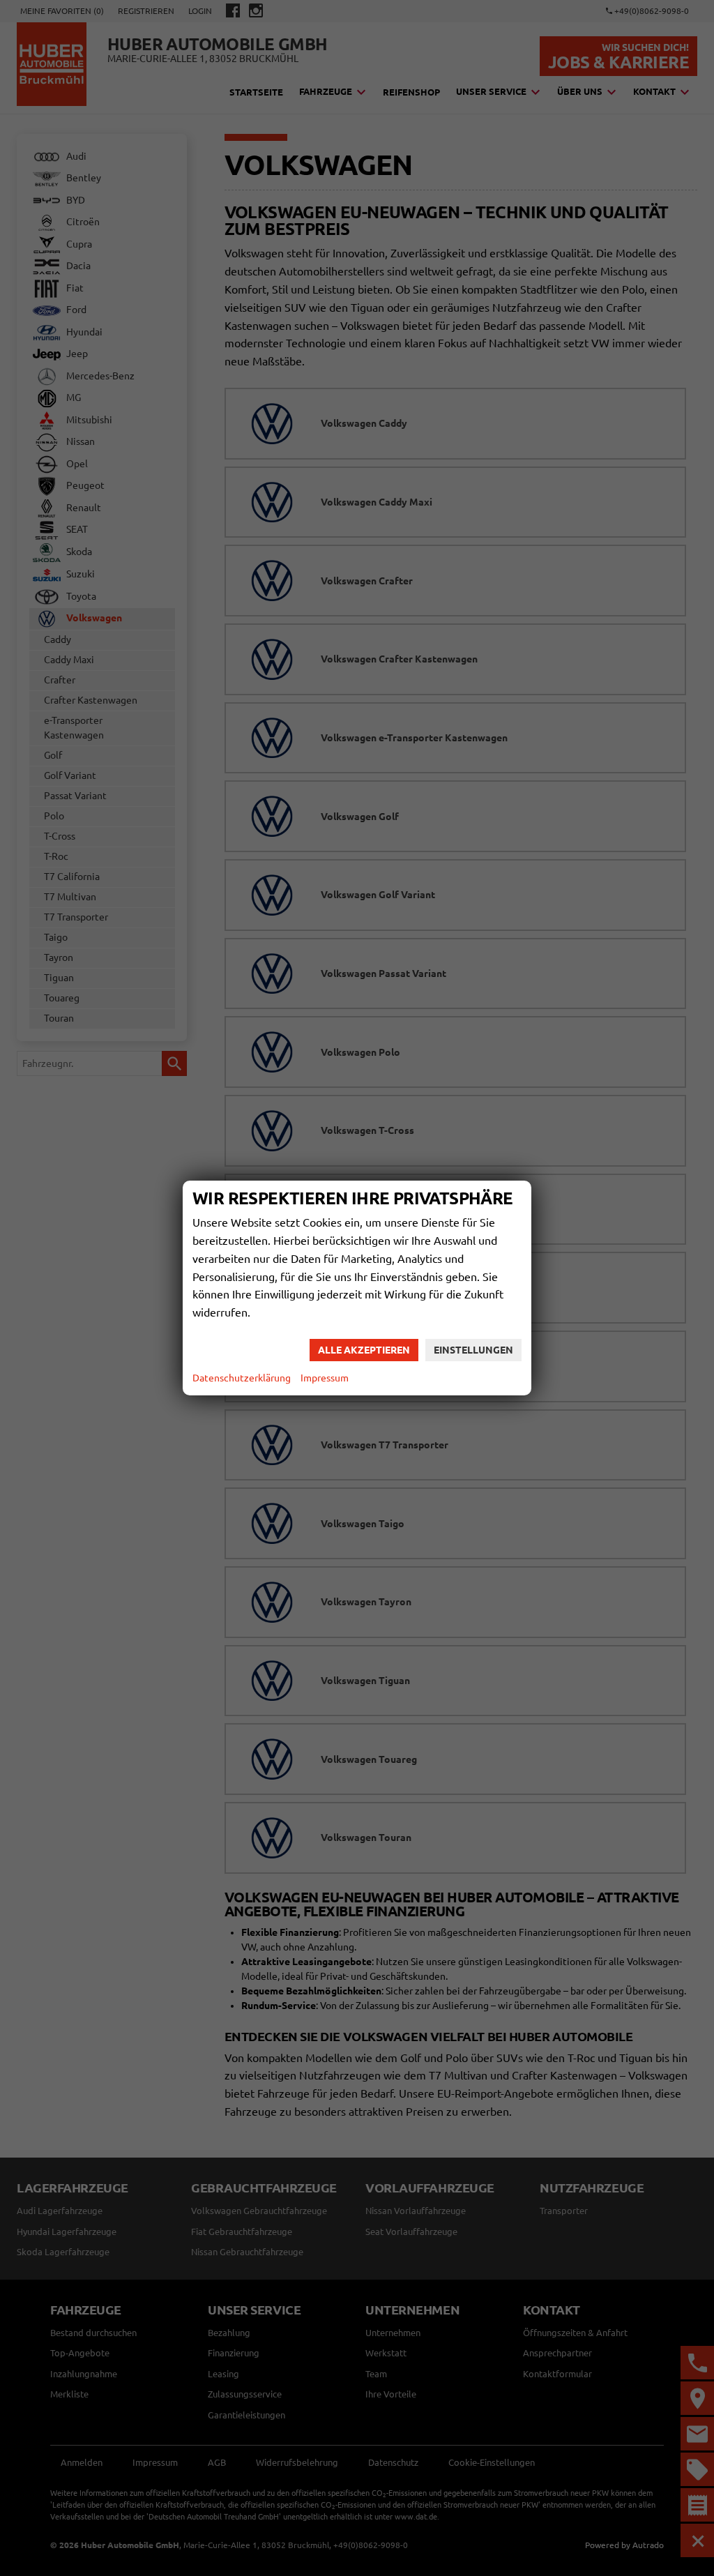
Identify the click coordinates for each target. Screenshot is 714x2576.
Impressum (325, 1378)
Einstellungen (473, 1350)
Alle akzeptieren (364, 1350)
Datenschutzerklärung (242, 1378)
